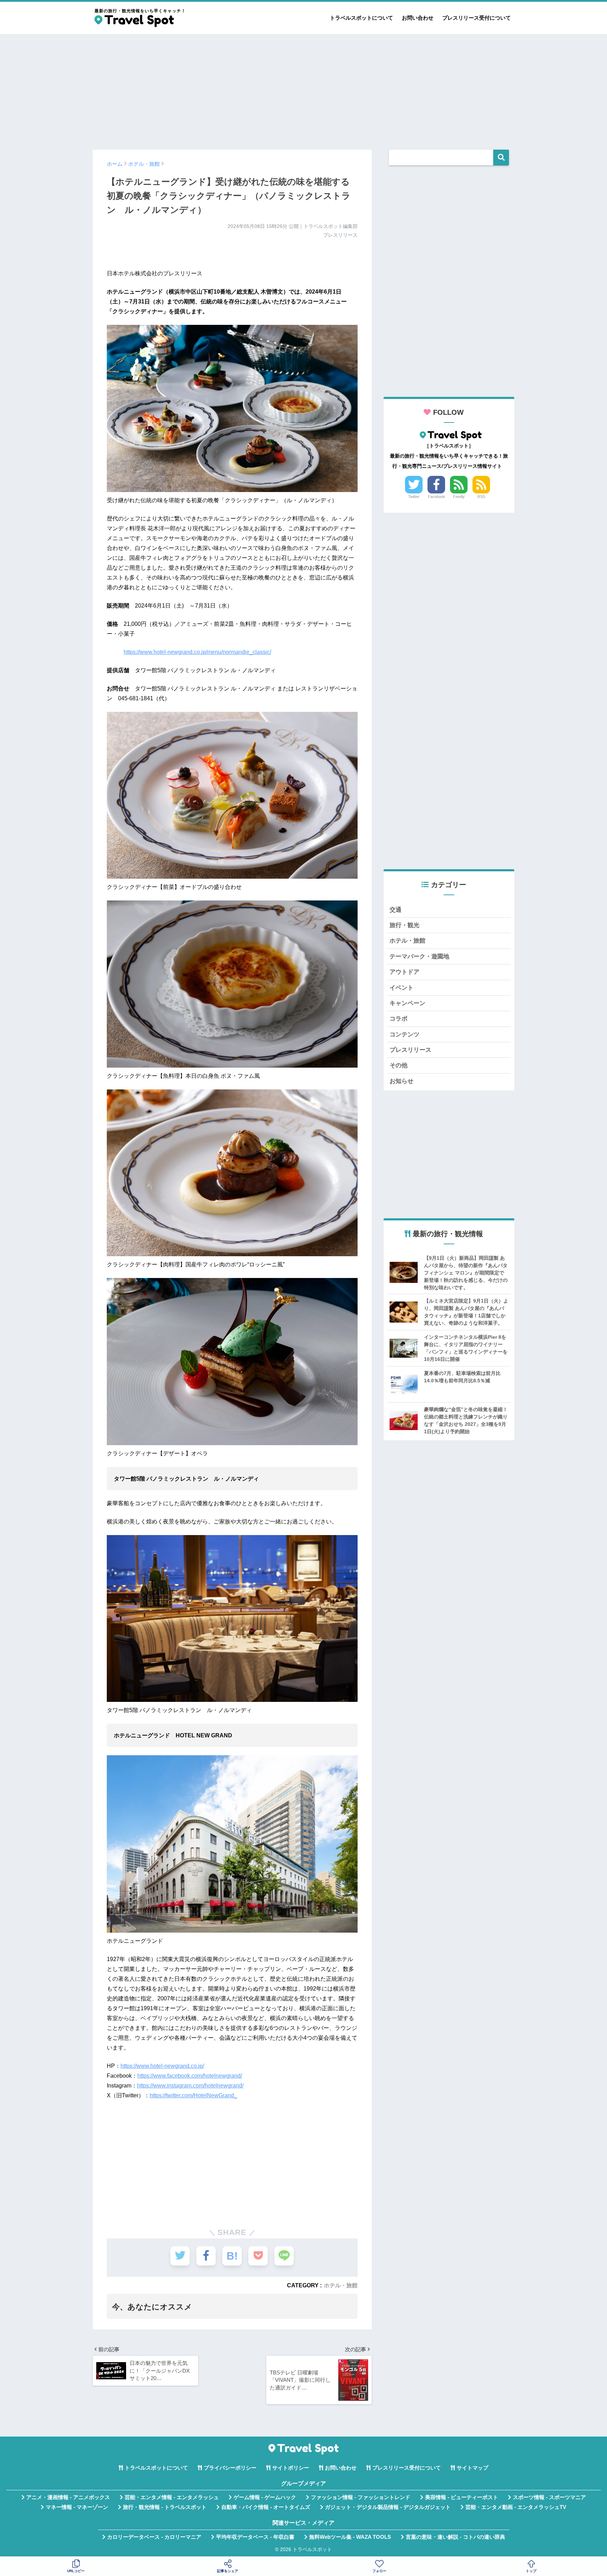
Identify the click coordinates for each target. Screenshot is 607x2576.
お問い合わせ (418, 18)
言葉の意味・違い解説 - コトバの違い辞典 (455, 2537)
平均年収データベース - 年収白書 (255, 2537)
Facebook (436, 497)
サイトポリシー (291, 2468)
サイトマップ (472, 2468)
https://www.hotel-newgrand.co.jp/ (162, 2066)
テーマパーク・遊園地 (419, 956)
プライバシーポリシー (230, 2468)
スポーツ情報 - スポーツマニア (549, 2497)
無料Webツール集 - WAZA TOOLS (350, 2537)
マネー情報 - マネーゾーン (77, 2507)
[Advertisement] (303, 89)
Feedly (459, 497)
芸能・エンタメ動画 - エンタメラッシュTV (516, 2507)
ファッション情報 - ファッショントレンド (361, 2497)
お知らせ (402, 1081)
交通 (396, 910)
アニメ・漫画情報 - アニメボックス (68, 2497)
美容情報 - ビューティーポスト (462, 2497)
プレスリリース (410, 1050)
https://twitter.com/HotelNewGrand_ (193, 2095)
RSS (481, 497)
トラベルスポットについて (361, 18)
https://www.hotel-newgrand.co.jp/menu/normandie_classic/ (197, 652)
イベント (402, 988)
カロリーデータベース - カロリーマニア (154, 2537)
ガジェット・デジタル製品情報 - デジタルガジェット (388, 2507)
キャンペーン (407, 1003)
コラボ (399, 1019)
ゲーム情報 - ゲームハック (265, 2497)
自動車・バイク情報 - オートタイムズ (266, 2507)
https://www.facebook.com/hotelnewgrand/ (190, 2076)
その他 (399, 1065)
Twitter (414, 497)
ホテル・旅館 (341, 2285)
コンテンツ (404, 1034)
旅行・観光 (404, 925)
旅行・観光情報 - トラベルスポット (165, 2507)
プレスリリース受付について (477, 18)
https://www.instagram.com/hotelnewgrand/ (190, 2086)
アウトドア (404, 972)
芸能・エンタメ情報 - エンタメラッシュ (172, 2497)
